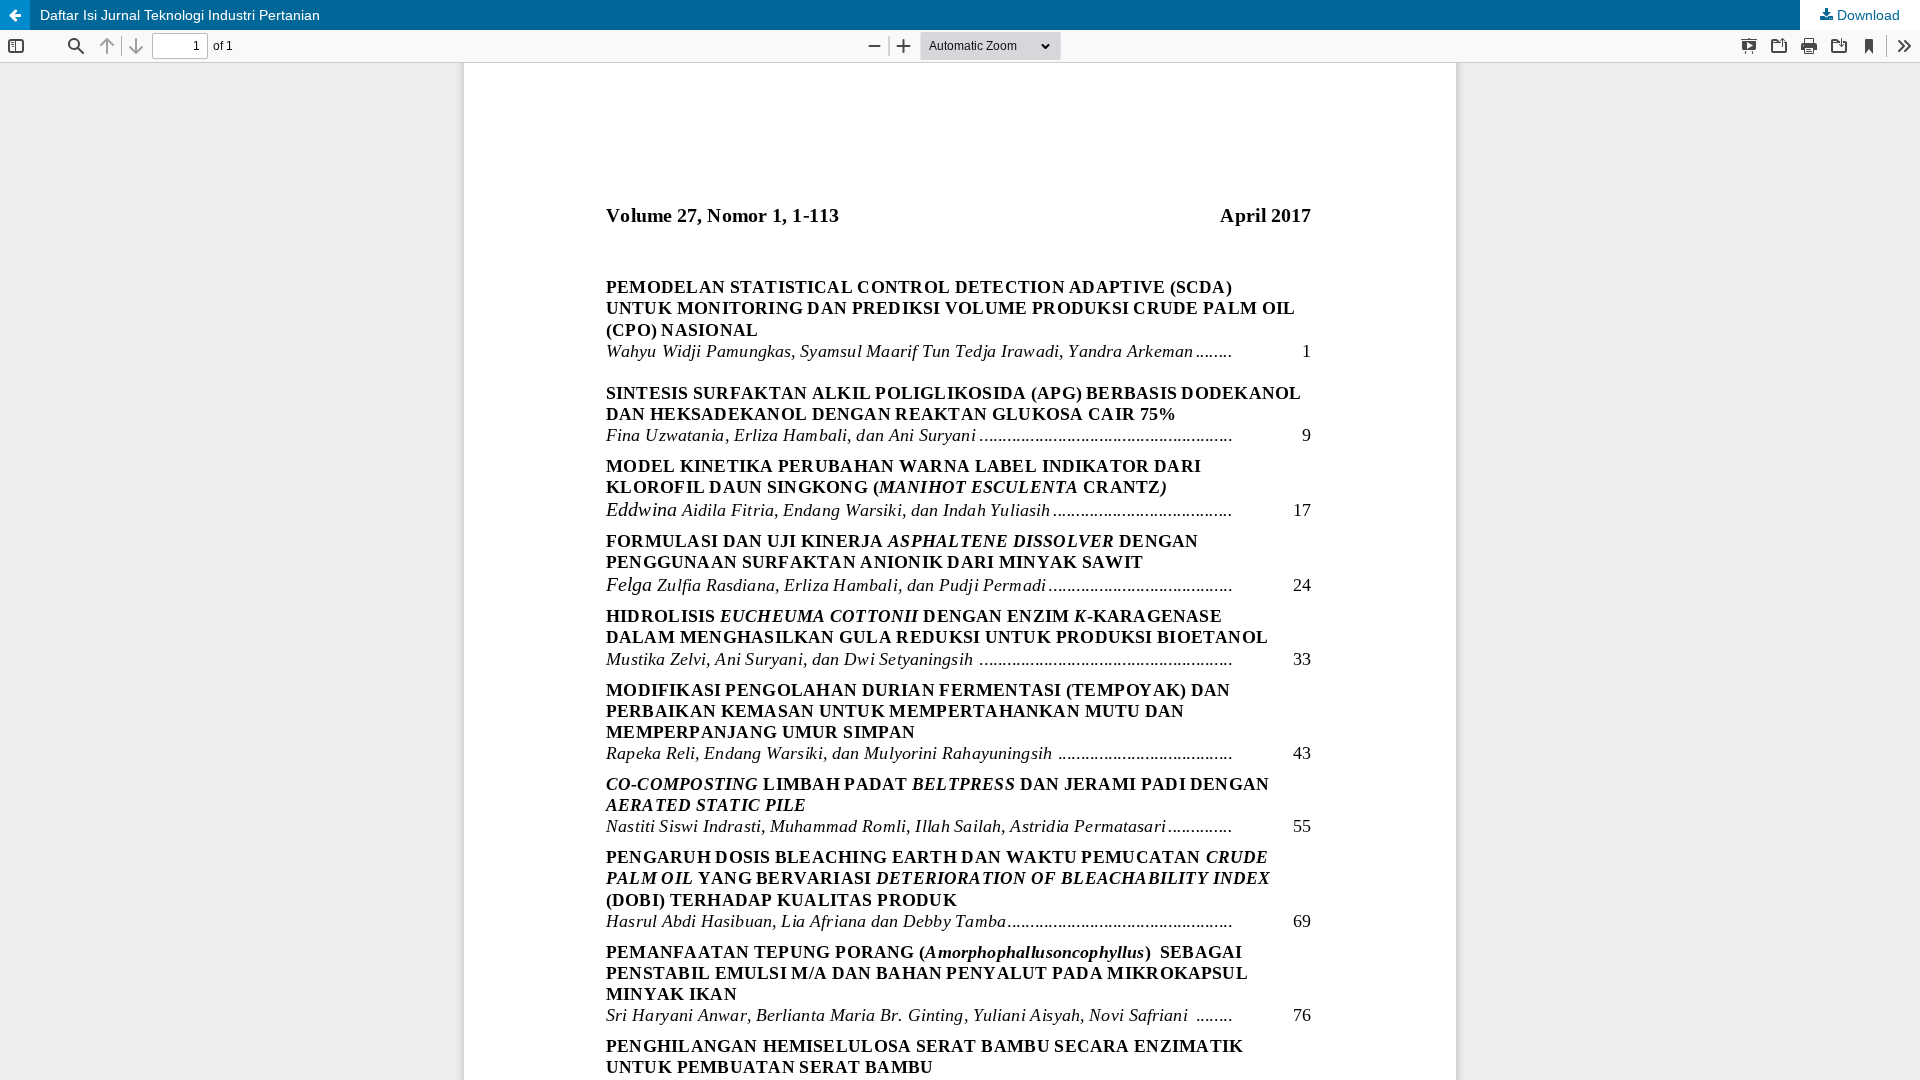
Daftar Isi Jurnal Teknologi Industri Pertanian (180, 15)
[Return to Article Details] (15, 15)
